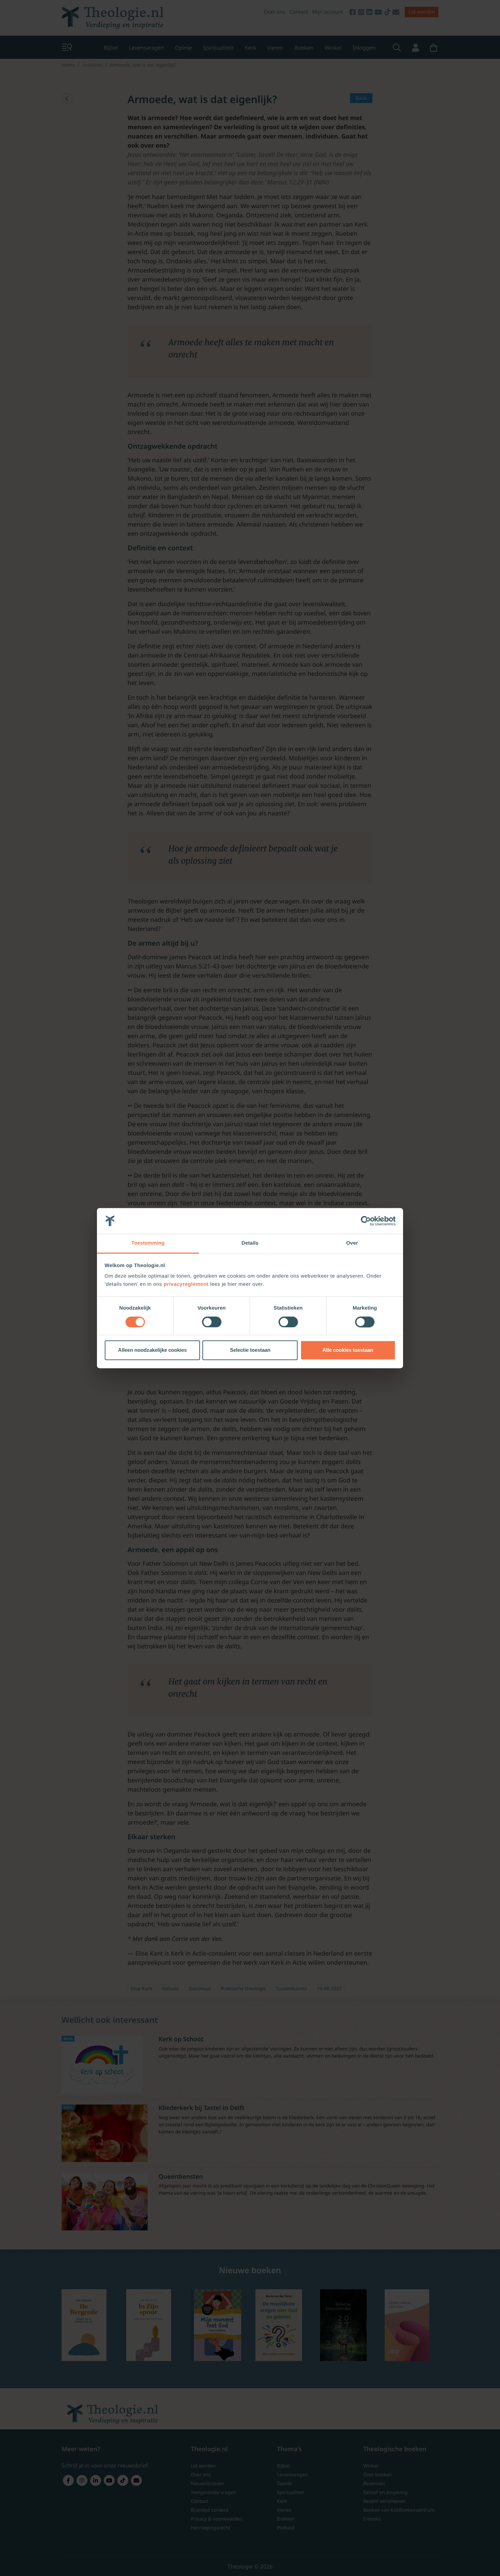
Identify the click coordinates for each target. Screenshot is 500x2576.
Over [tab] (352, 1243)
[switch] (212, 1322)
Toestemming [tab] (148, 1243)
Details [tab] (250, 1243)
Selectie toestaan (250, 1350)
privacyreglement (186, 1285)
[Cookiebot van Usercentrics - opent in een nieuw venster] (366, 1221)
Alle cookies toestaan (348, 1350)
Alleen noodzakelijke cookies (152, 1350)
